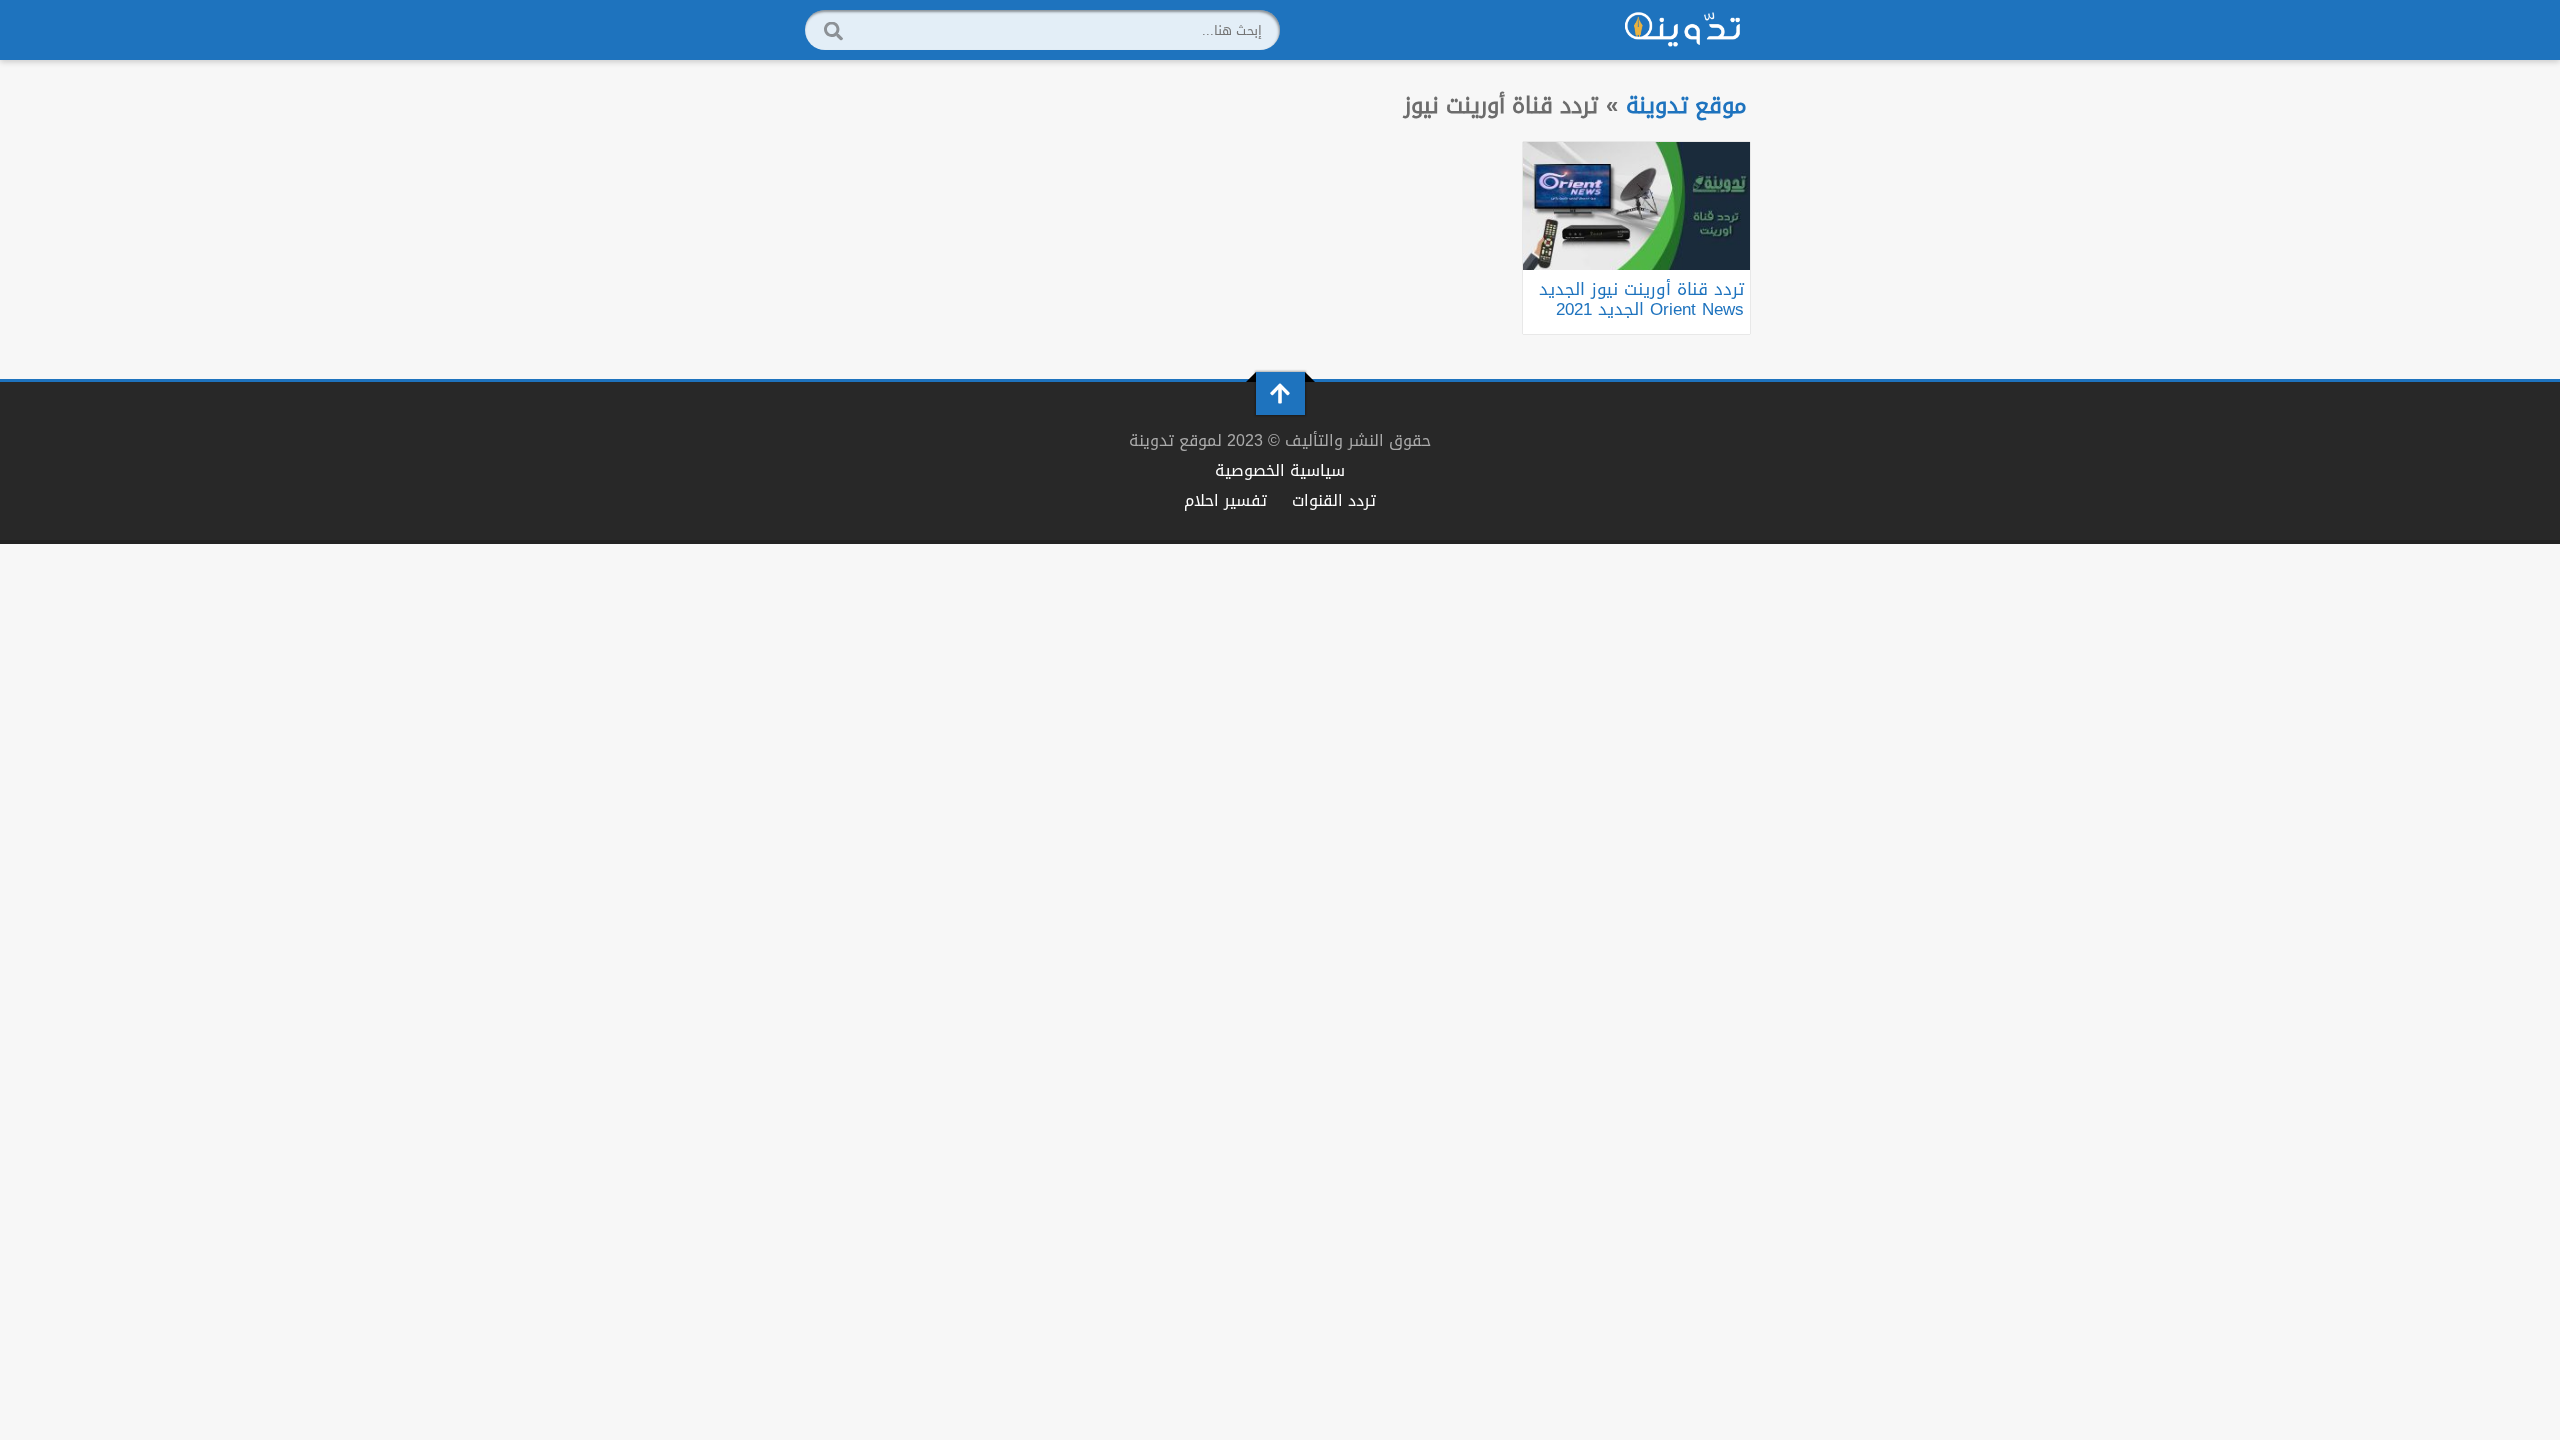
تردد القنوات (1334, 500)
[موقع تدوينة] (1683, 30)
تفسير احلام (1225, 500)
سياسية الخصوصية (1280, 470)
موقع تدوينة (1686, 105)
